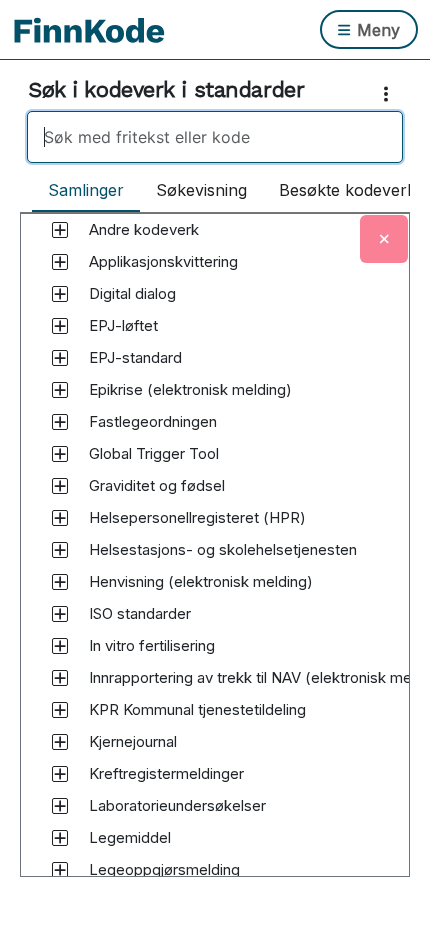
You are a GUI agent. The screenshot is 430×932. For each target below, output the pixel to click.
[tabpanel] (215, 564)
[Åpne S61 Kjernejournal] (60, 742)
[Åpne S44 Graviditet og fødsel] (60, 486)
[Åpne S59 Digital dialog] (60, 294)
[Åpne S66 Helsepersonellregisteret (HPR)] (60, 518)
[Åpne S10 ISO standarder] (60, 614)
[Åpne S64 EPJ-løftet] (60, 326)
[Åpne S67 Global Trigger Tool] (60, 454)
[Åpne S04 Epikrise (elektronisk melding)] (60, 390)
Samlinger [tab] (86, 190)
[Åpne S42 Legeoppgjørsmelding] (60, 870)
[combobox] (215, 137)
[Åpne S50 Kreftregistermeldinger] (60, 774)
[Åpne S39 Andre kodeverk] (60, 230)
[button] (144, 230)
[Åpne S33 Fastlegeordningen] (60, 422)
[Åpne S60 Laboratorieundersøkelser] (60, 806)
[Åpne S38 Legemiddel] (60, 838)
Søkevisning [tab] (201, 190)
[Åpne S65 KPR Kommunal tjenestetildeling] (60, 710)
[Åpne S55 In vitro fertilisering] (60, 646)
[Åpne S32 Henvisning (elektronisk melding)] (60, 582)
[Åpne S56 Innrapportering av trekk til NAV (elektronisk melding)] (60, 678)
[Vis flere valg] (390, 94)
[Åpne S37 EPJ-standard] (60, 358)
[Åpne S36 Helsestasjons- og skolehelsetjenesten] (60, 550)
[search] (215, 137)
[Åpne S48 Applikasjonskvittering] (60, 262)
